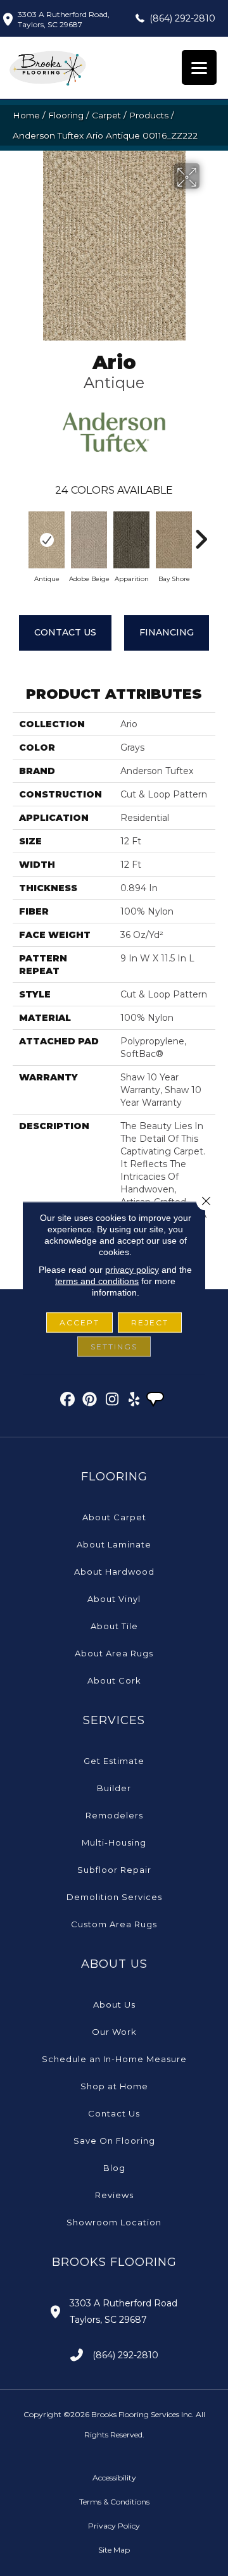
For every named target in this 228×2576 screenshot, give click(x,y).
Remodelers (114, 1815)
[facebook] (68, 1401)
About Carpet (114, 1517)
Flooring (66, 115)
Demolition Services (114, 1897)
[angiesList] (156, 1401)
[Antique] (47, 540)
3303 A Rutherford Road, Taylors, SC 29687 (64, 19)
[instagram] (112, 1401)
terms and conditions (97, 1281)
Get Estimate (114, 1761)
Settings (114, 1347)
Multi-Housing (114, 1842)
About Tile (114, 1626)
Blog (114, 2168)
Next (201, 533)
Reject (150, 1322)
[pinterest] (90, 1401)
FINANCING (167, 632)
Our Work (114, 2032)
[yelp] (135, 1401)
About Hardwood (114, 1572)
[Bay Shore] (174, 540)
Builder (114, 1788)
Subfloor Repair (114, 1870)
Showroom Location (114, 2222)
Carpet (106, 115)
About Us (114, 2004)
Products (149, 115)
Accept (79, 1322)
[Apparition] (131, 540)
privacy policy (132, 1270)
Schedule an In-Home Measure (114, 2059)
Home (26, 115)
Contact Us (65, 632)
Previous (19, 533)
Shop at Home (114, 2086)
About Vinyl (114, 1599)
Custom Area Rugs (114, 1924)
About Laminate (114, 1544)
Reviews (114, 2195)
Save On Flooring (114, 2141)
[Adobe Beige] (89, 540)
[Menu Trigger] (199, 67)
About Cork (114, 1680)
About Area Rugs (114, 1653)
